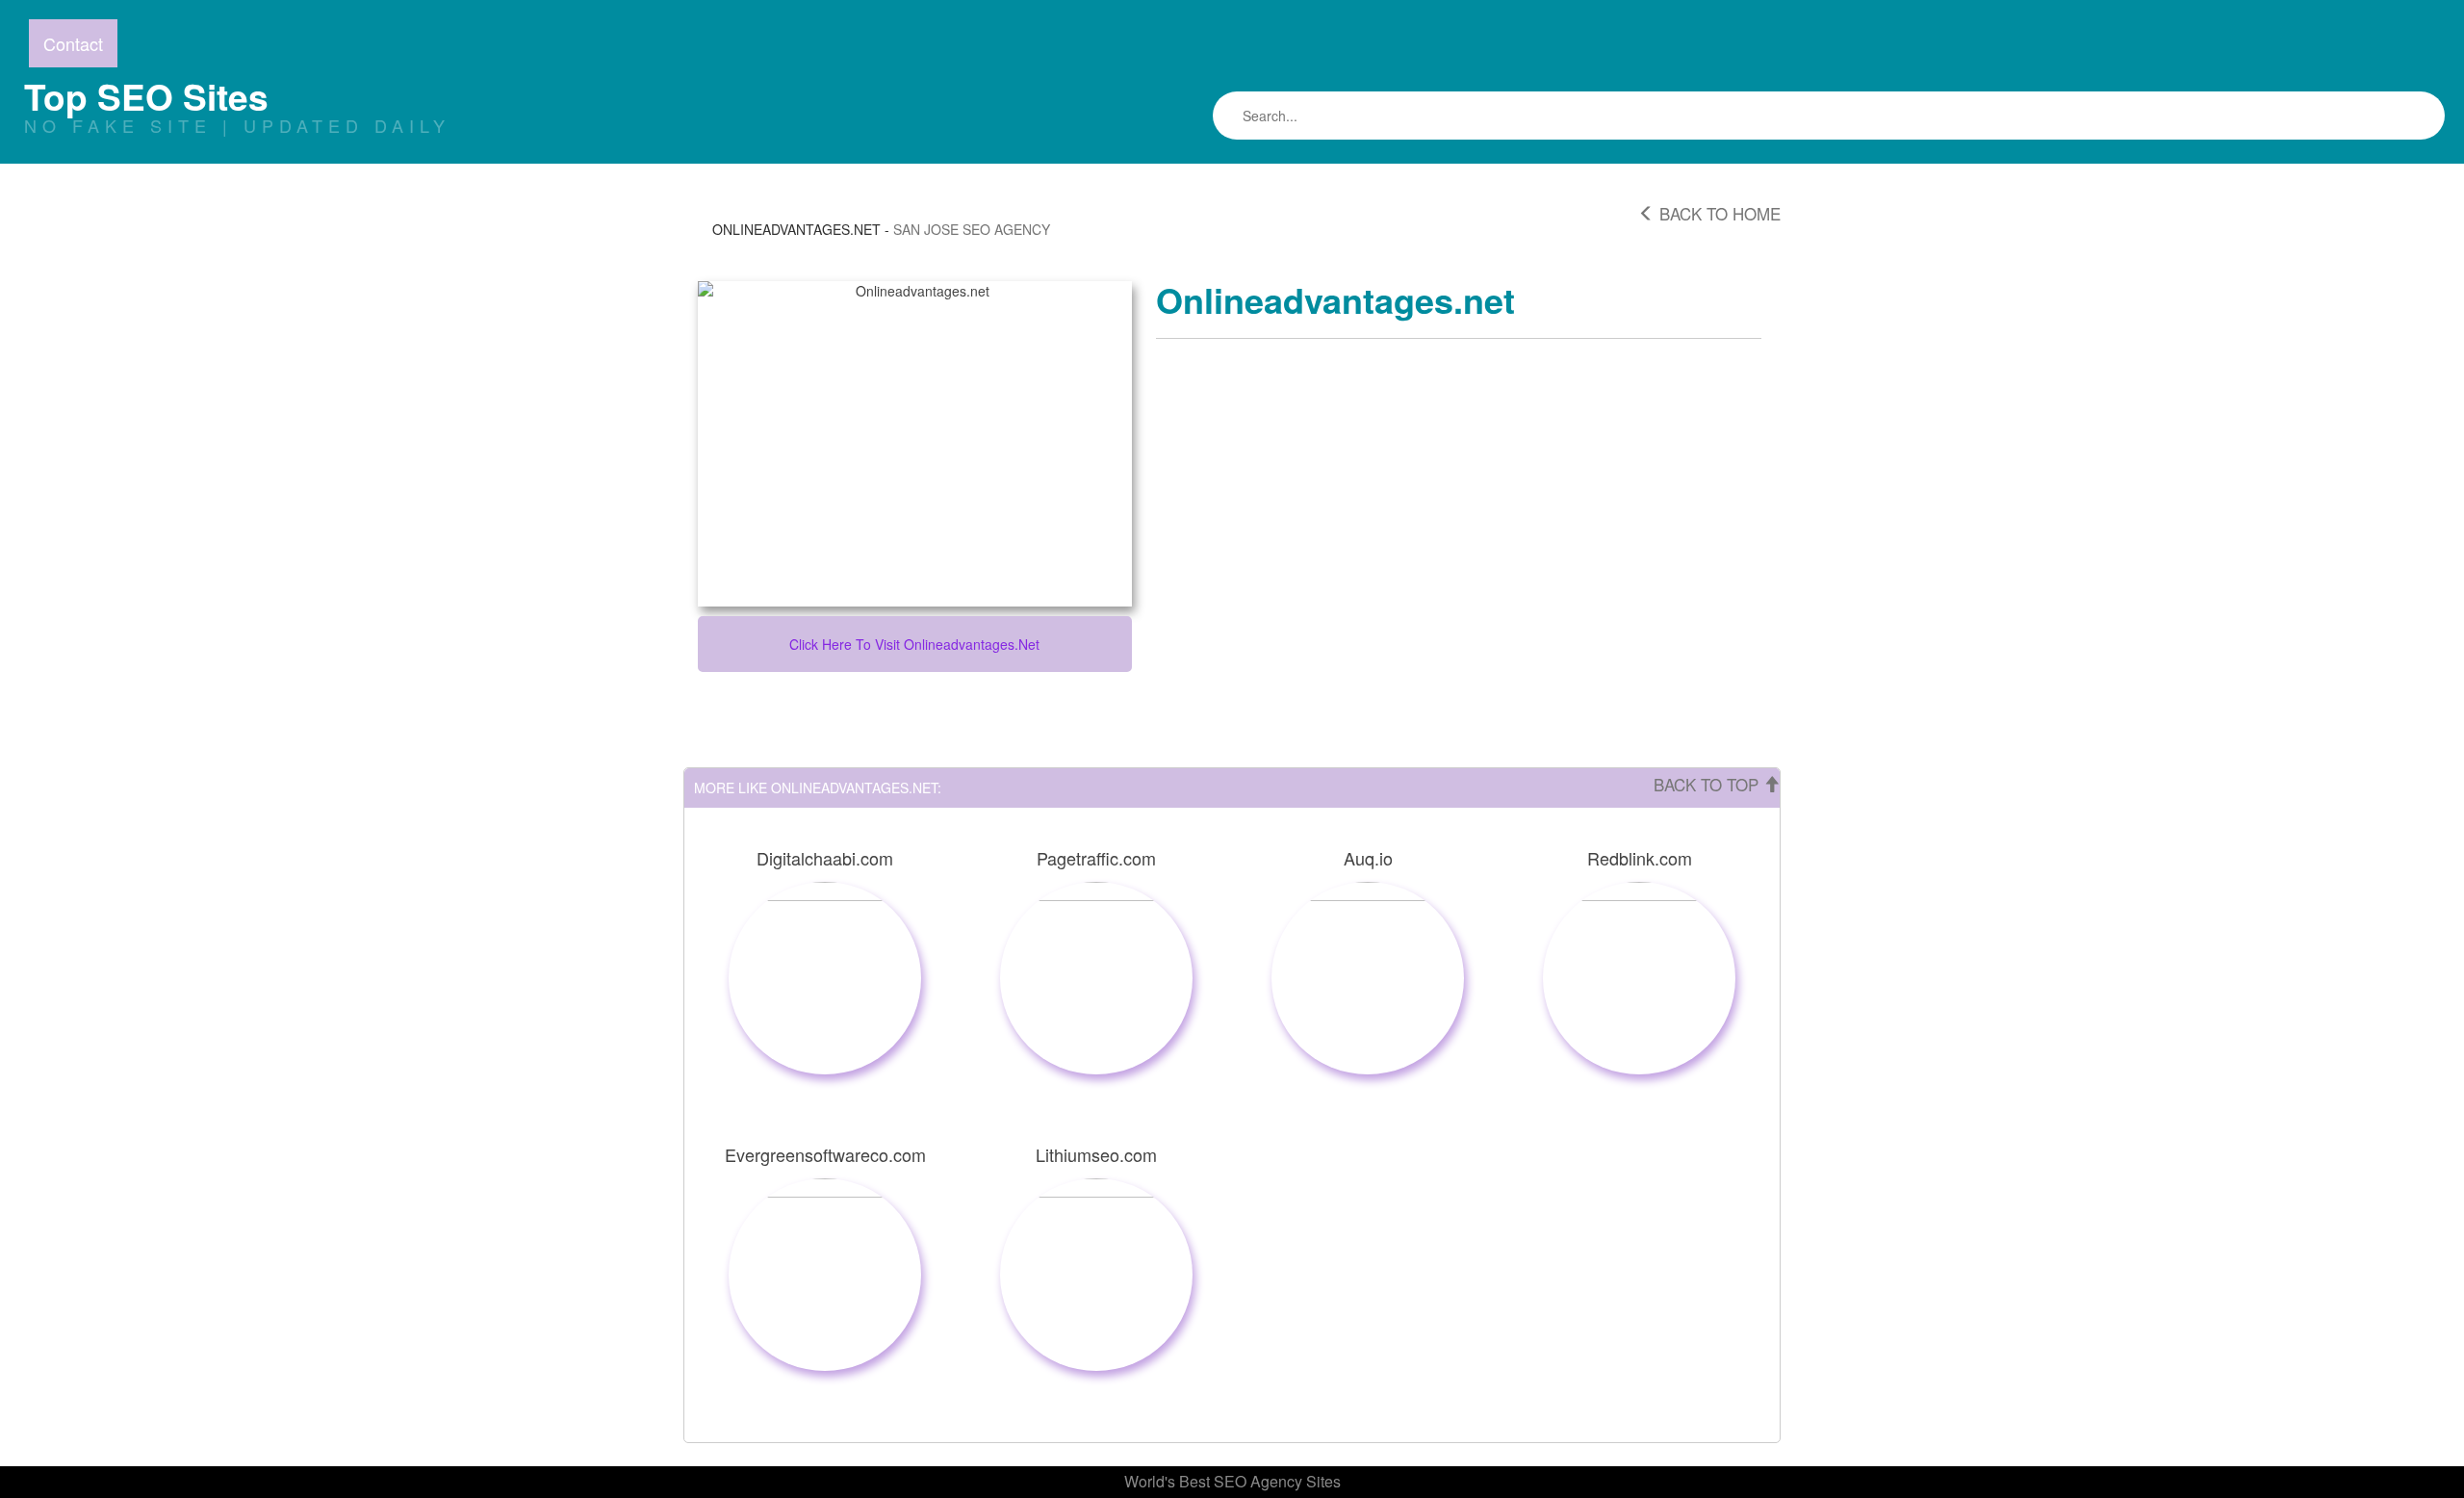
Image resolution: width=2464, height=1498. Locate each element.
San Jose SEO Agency (972, 229)
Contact (73, 43)
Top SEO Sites (146, 96)
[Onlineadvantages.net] (915, 444)
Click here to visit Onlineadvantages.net (914, 644)
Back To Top (1708, 784)
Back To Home (1718, 213)
